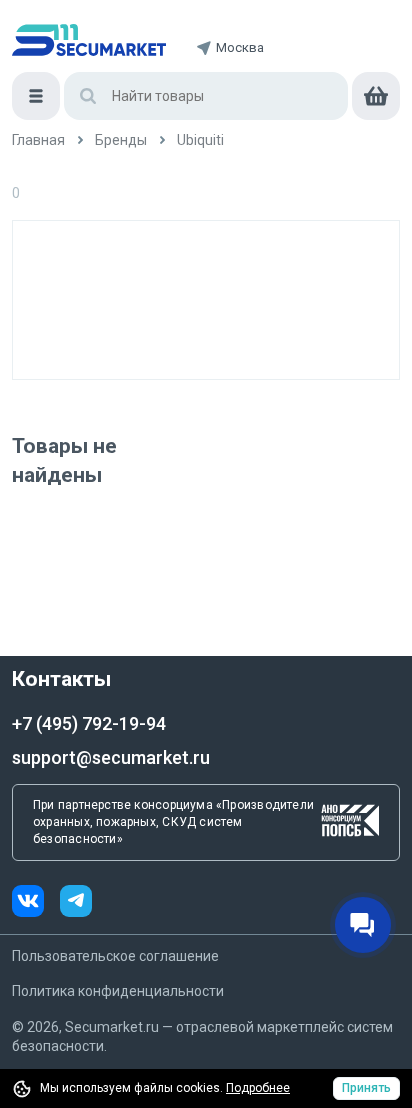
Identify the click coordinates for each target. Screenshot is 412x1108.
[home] (89, 40)
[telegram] (76, 903)
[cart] (376, 96)
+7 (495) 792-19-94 (89, 723)
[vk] (36, 903)
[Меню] (36, 96)
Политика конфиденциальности (118, 991)
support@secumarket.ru (111, 757)
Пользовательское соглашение (115, 956)
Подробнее (258, 1088)
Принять (366, 1088)
